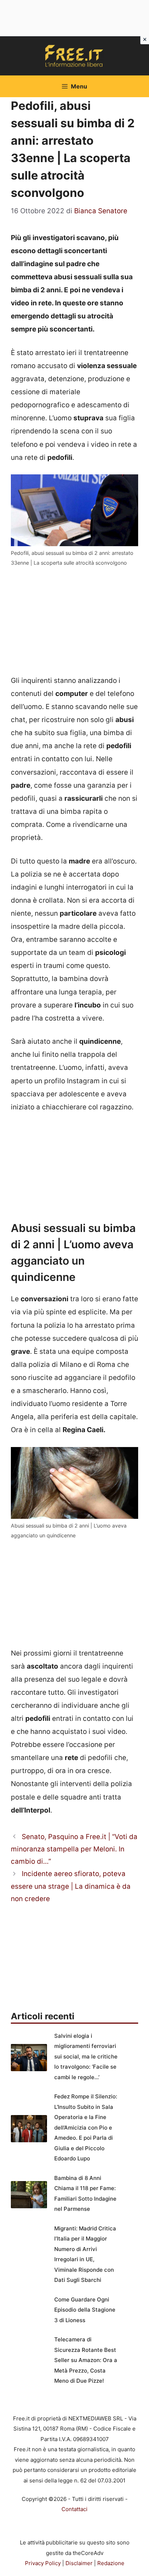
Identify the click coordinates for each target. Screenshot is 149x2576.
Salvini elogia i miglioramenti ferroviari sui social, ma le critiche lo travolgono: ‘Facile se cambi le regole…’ (86, 2056)
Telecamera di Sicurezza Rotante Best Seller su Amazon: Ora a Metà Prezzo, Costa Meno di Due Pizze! (86, 2360)
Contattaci (74, 2509)
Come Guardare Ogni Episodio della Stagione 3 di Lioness (85, 2310)
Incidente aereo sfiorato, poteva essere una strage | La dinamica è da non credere (71, 1886)
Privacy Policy (43, 2563)
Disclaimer (79, 2563)
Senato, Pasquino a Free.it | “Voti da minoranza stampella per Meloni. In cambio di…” (74, 1849)
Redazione (111, 2563)
